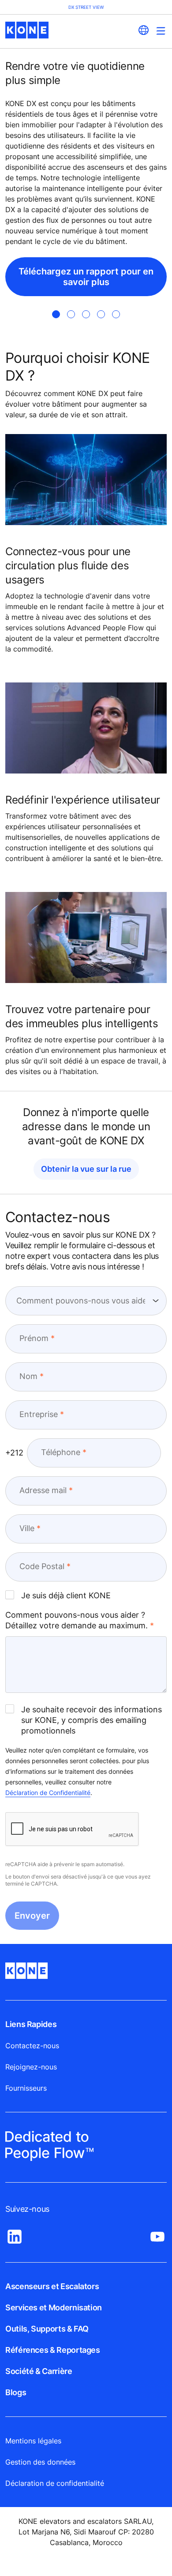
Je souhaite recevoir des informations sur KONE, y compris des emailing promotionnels (92, 1720)
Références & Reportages (53, 2350)
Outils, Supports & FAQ (47, 2329)
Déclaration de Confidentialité (48, 1793)
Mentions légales (33, 2441)
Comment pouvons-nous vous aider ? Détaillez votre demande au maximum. (77, 1620)
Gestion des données (40, 2462)
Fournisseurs (26, 2088)
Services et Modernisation (54, 2307)
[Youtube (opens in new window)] (157, 2234)
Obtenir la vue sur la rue (86, 1169)
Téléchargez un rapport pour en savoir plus (86, 277)
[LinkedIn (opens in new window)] (15, 2234)
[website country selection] (143, 30)
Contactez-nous (32, 2046)
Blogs (16, 2392)
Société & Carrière (39, 2371)
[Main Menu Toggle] (161, 31)
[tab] (56, 314)
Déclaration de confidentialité (55, 2483)
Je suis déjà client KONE (66, 1595)
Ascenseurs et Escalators (52, 2286)
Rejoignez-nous (31, 2067)
